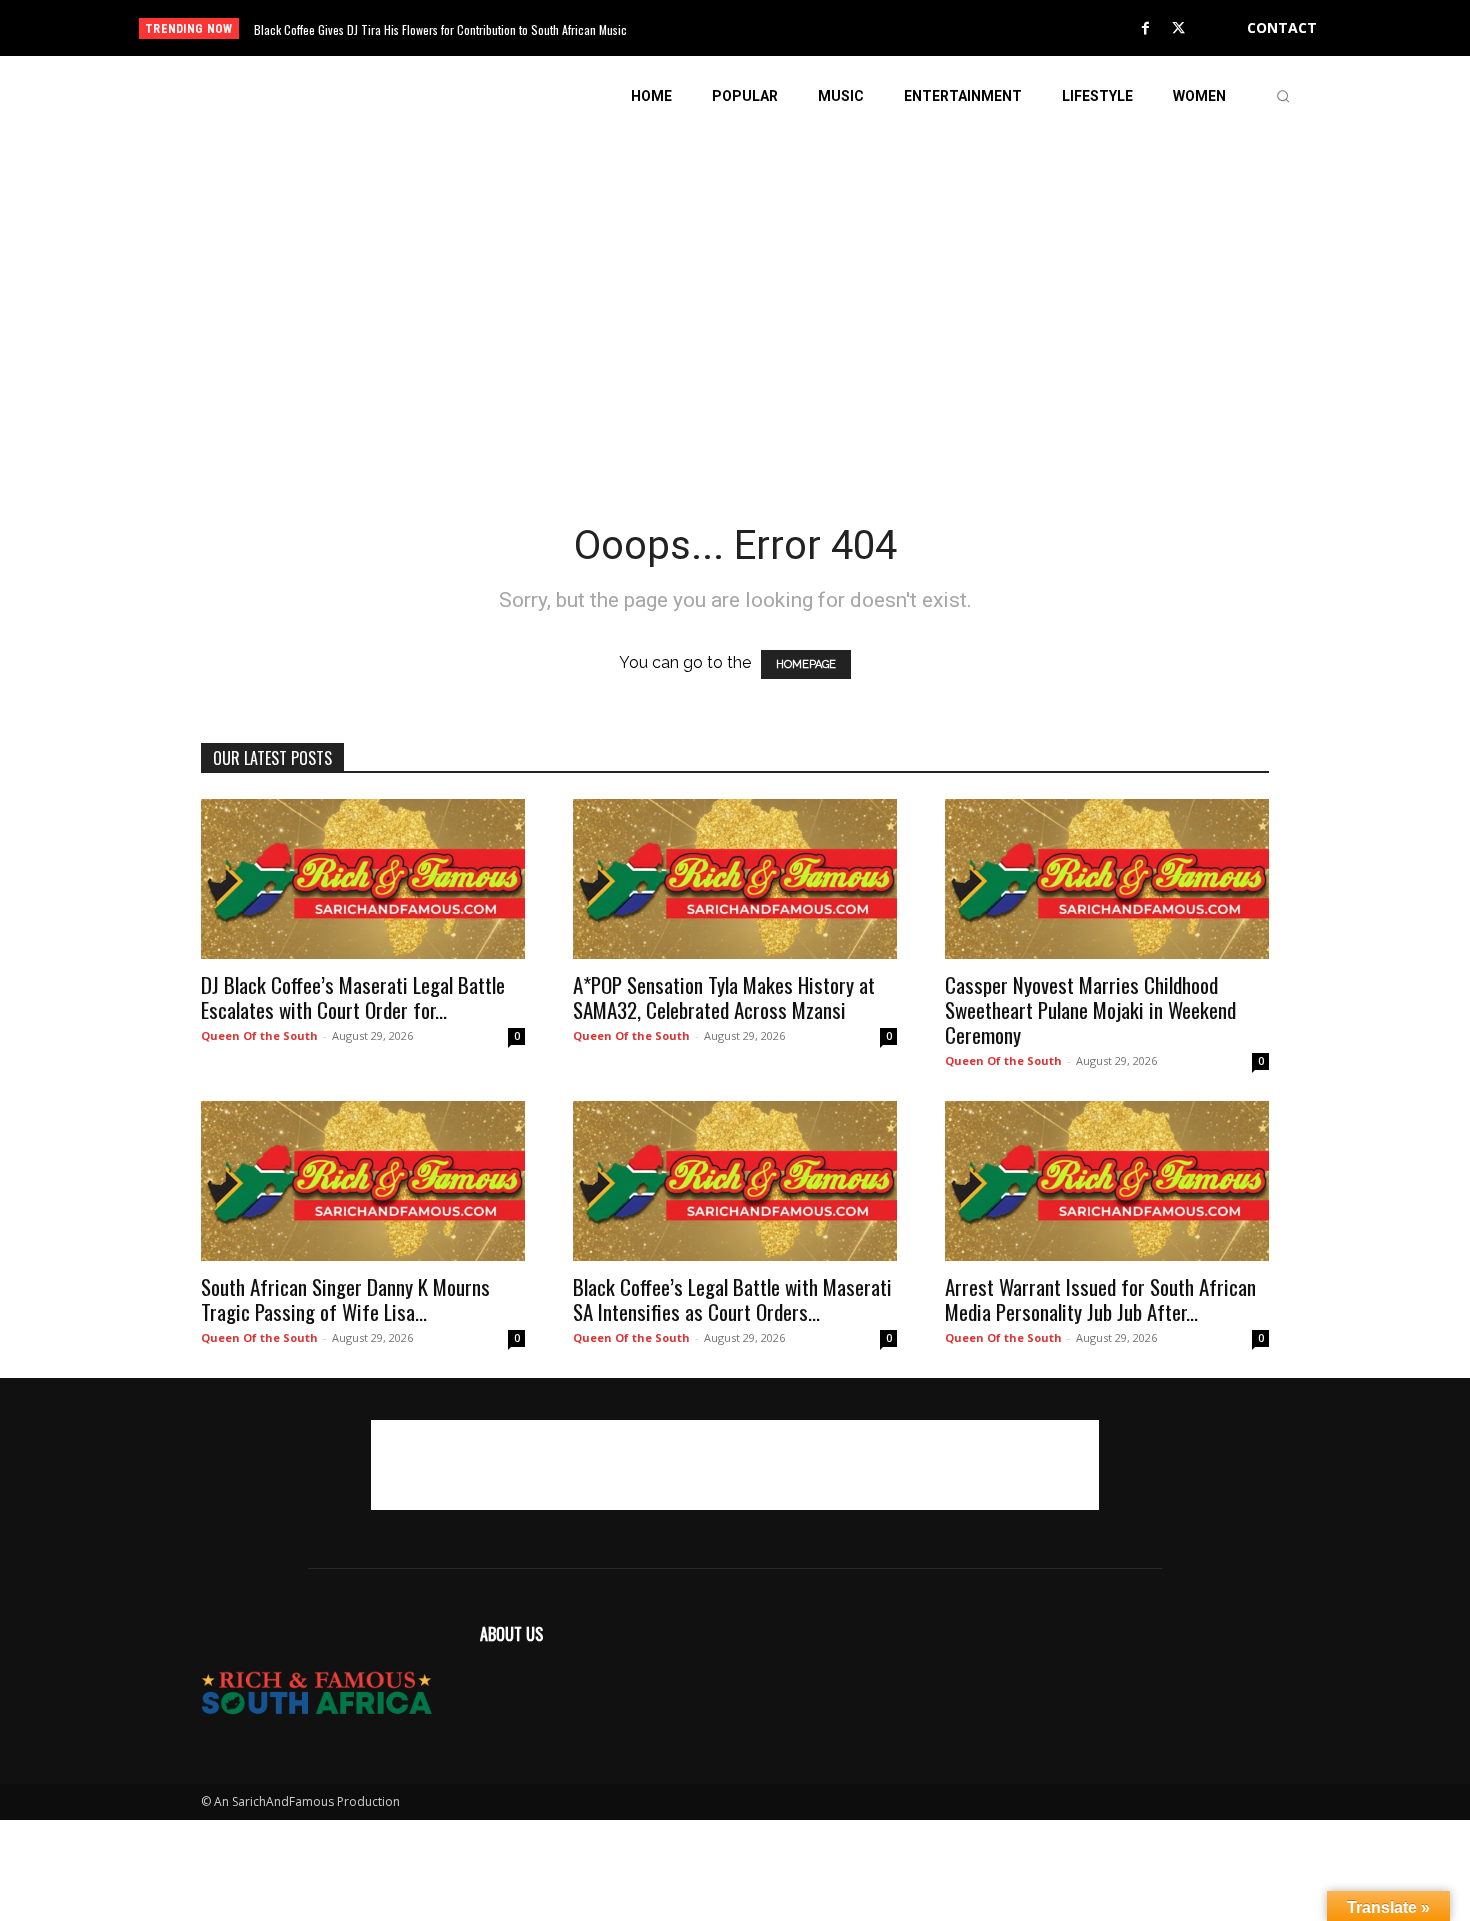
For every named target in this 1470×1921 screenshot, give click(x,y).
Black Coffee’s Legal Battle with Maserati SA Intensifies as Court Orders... (732, 1299)
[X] (1179, 29)
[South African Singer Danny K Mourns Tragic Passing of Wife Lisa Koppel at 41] (363, 1181)
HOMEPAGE (806, 664)
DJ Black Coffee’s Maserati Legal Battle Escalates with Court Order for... (353, 997)
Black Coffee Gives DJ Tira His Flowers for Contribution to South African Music (440, 29)
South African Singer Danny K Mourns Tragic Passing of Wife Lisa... (345, 1299)
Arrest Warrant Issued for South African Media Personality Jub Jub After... (1100, 1299)
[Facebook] (1146, 29)
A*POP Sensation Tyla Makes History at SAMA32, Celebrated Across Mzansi (724, 997)
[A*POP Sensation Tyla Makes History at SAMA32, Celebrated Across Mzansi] (735, 879)
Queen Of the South (259, 1035)
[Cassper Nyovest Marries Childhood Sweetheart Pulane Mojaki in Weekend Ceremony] (1107, 879)
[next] (801, 28)
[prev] (769, 28)
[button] (1283, 96)
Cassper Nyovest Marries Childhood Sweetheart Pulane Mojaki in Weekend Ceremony (1090, 1009)
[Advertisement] (735, 276)
